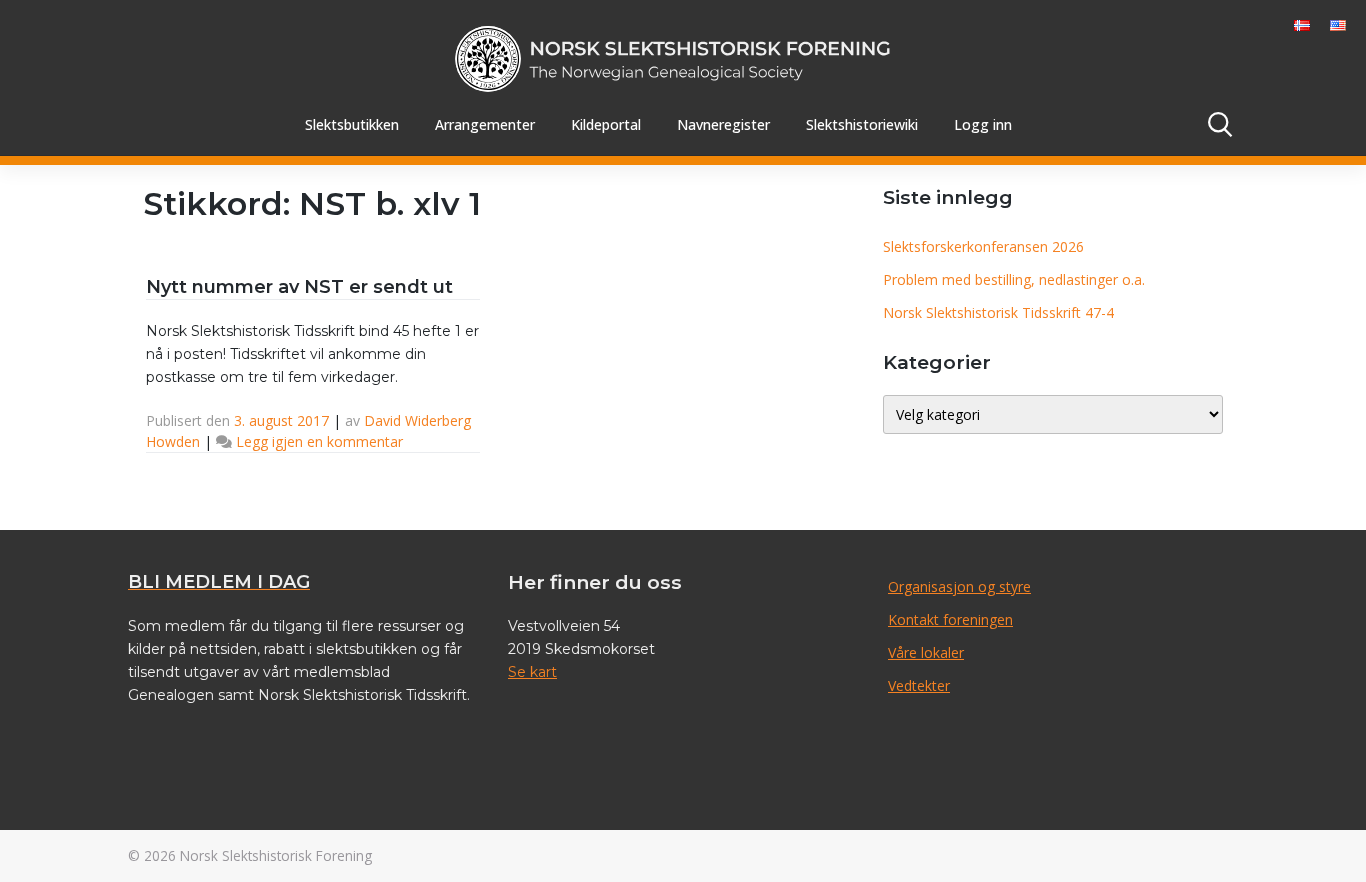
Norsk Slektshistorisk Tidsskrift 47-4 (998, 312)
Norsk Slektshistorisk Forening (276, 855)
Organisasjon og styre (959, 586)
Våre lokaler (926, 652)
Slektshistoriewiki (862, 124)
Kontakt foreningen (950, 619)
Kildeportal (606, 124)
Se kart (532, 672)
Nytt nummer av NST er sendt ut (299, 287)
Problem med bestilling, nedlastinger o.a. (1014, 279)
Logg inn (983, 124)
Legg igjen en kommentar (319, 441)
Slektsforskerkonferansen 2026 (983, 246)
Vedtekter (919, 685)
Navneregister (723, 124)
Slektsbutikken (352, 124)
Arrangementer (485, 124)
